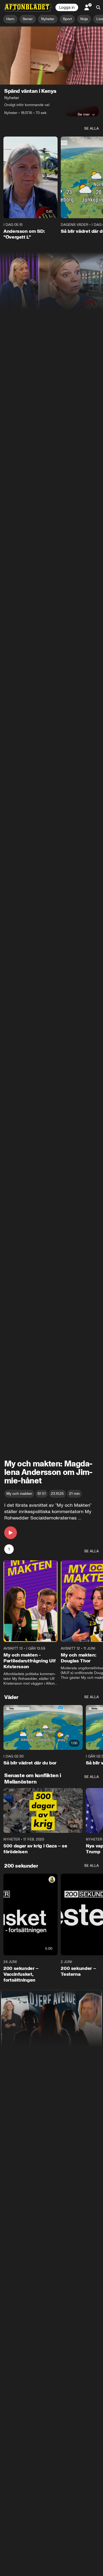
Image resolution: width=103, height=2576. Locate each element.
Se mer (84, 114)
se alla (92, 128)
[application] (51, 56)
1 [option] (9, 1549)
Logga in (67, 7)
